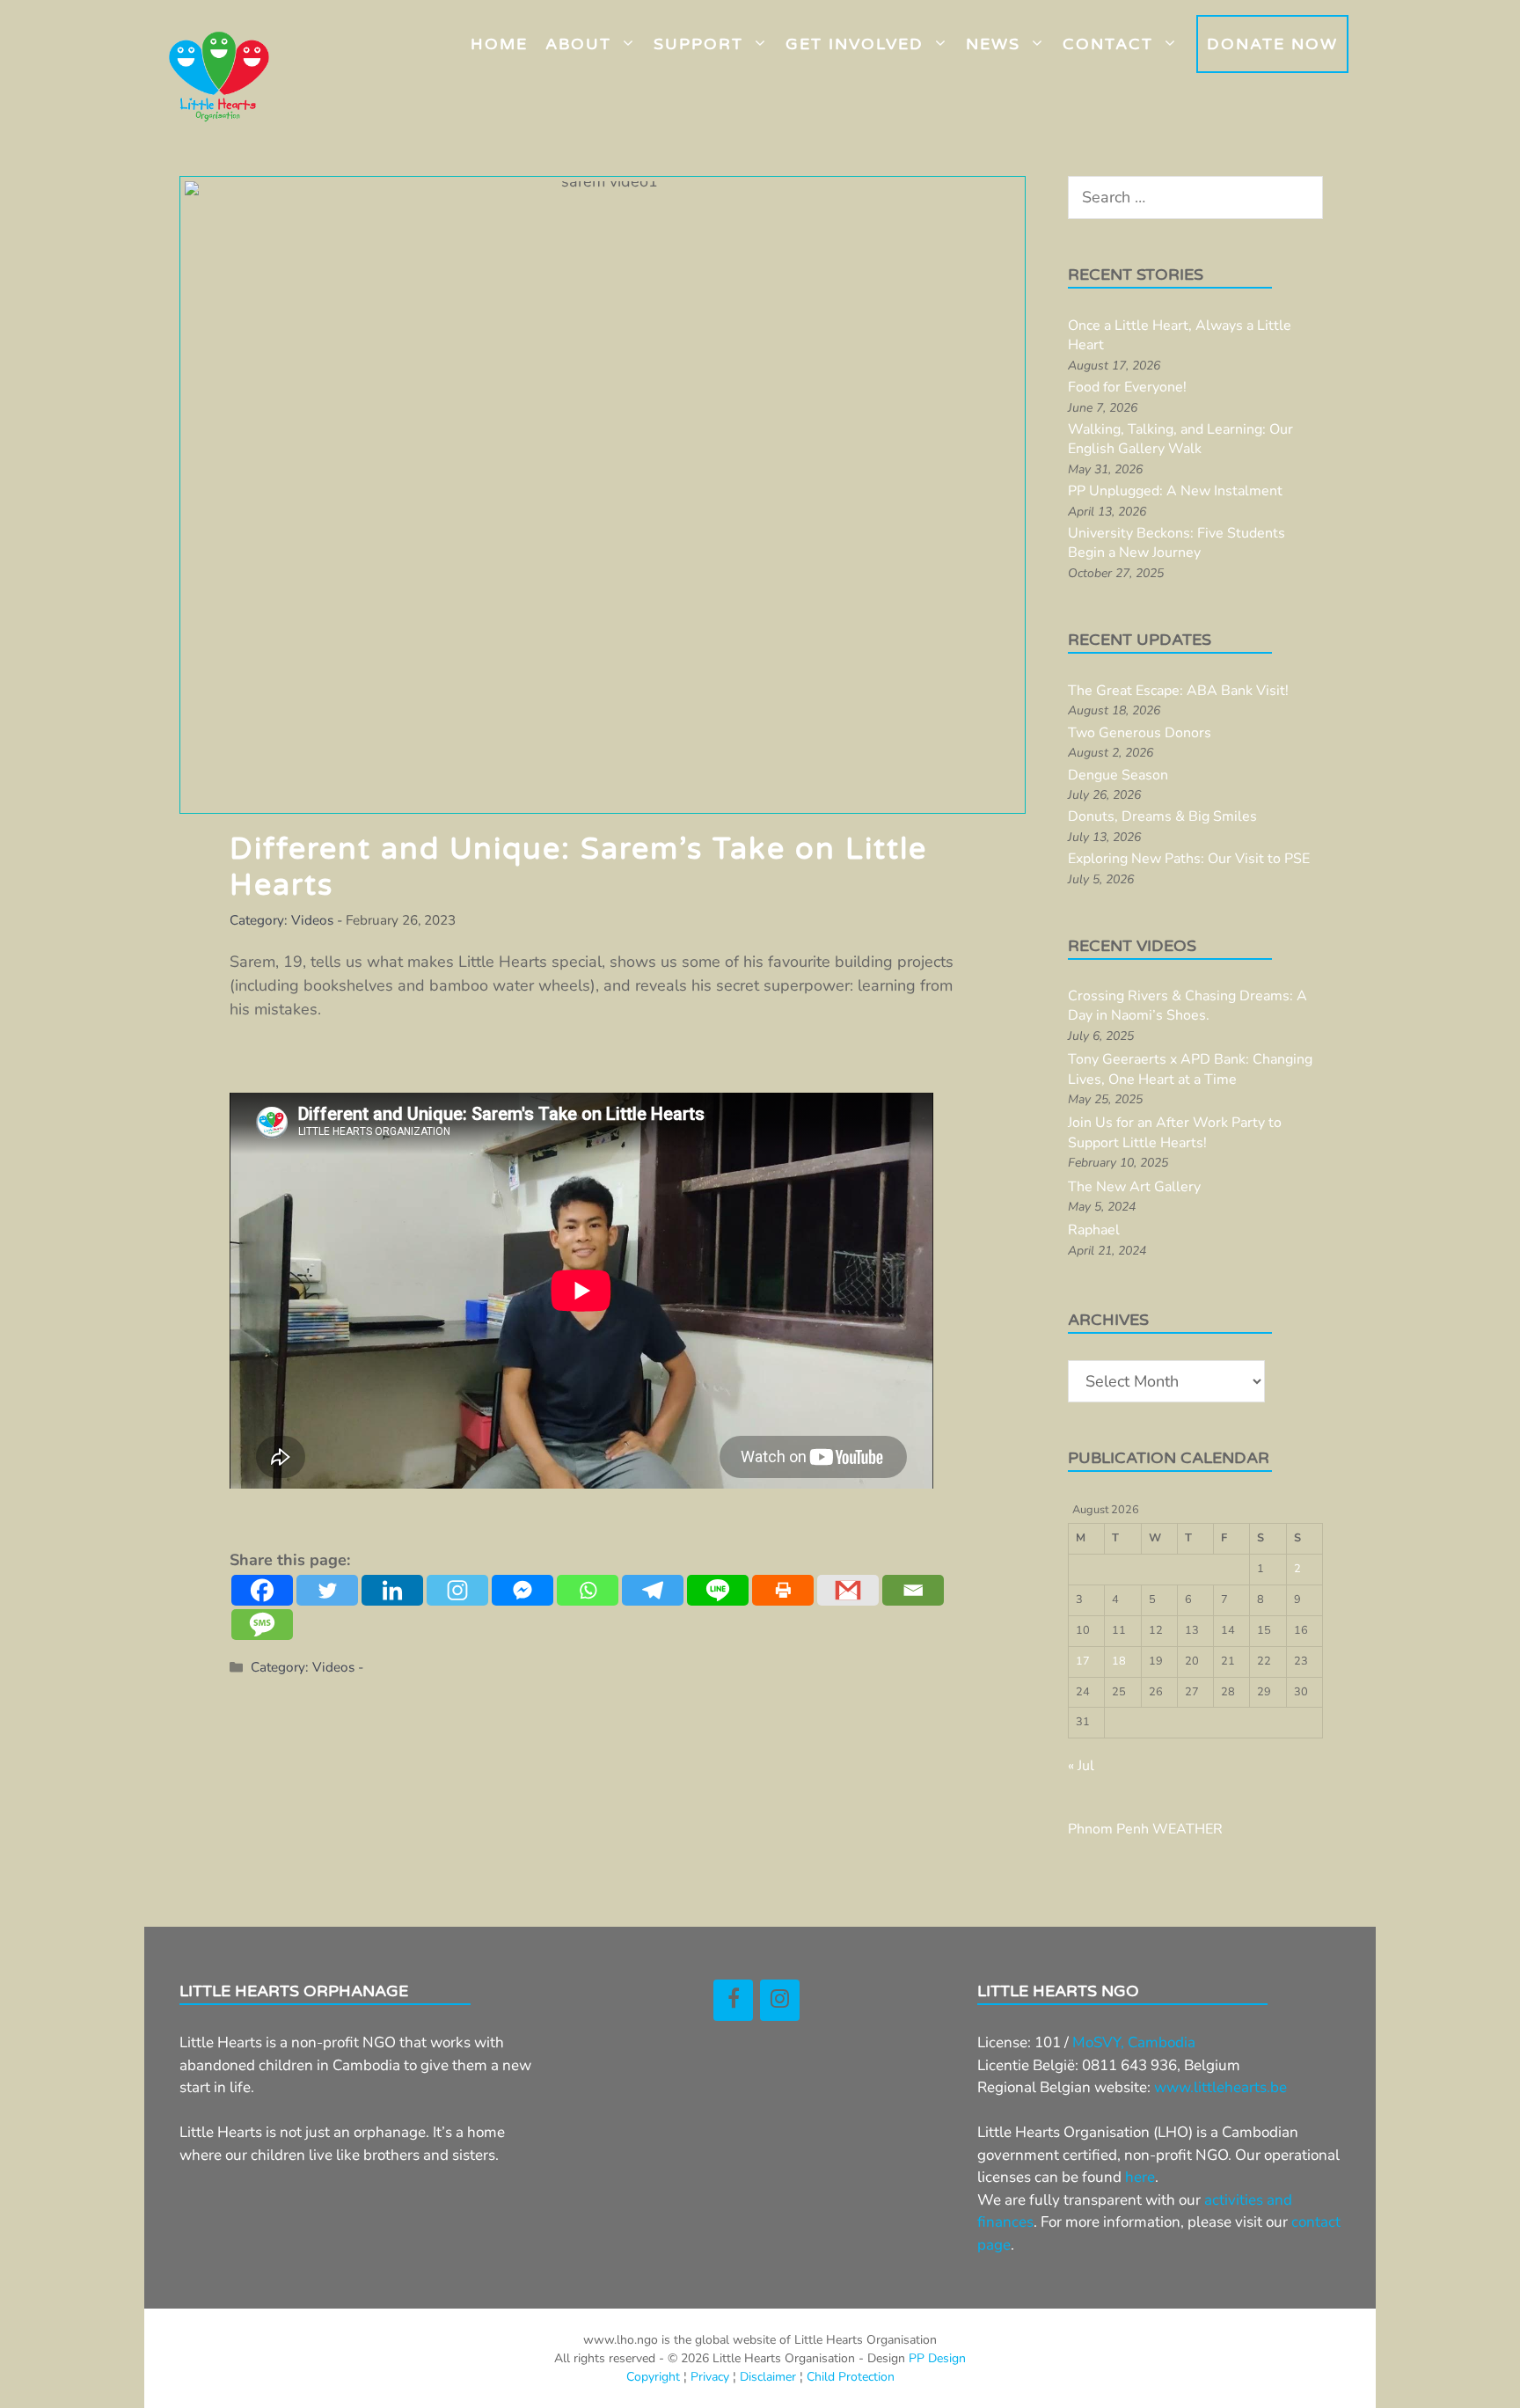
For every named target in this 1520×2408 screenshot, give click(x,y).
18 (1119, 1661)
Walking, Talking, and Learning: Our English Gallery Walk (1180, 439)
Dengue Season (1118, 775)
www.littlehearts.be (1220, 2087)
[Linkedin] (392, 1590)
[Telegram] (653, 1590)
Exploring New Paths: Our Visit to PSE (1189, 859)
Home (499, 44)
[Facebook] (262, 1590)
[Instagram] (457, 1590)
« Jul (1081, 1766)
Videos (312, 920)
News (993, 44)
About (578, 44)
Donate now (1272, 44)
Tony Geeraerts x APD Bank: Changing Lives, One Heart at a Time (1190, 1069)
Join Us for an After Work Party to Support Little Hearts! (1175, 1132)
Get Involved (855, 44)
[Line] (718, 1590)
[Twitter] (327, 1590)
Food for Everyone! (1127, 387)
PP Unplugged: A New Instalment (1175, 491)
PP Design (937, 2358)
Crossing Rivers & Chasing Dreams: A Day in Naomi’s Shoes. (1187, 1006)
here (1140, 2177)
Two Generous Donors (1140, 733)
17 (1083, 1661)
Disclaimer (768, 2377)
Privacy (710, 2377)
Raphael (1094, 1230)
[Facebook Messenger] (522, 1590)
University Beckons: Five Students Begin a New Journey (1177, 543)
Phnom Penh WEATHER (1145, 1829)
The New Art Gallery (1134, 1187)
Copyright (653, 2377)
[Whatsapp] (588, 1590)
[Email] (913, 1590)
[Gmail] (848, 1590)
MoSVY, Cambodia (1134, 2042)
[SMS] (262, 1625)
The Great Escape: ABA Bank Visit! (1178, 691)
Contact (1108, 44)
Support (698, 44)
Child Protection (851, 2377)
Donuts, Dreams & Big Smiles (1162, 816)
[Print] (783, 1590)
